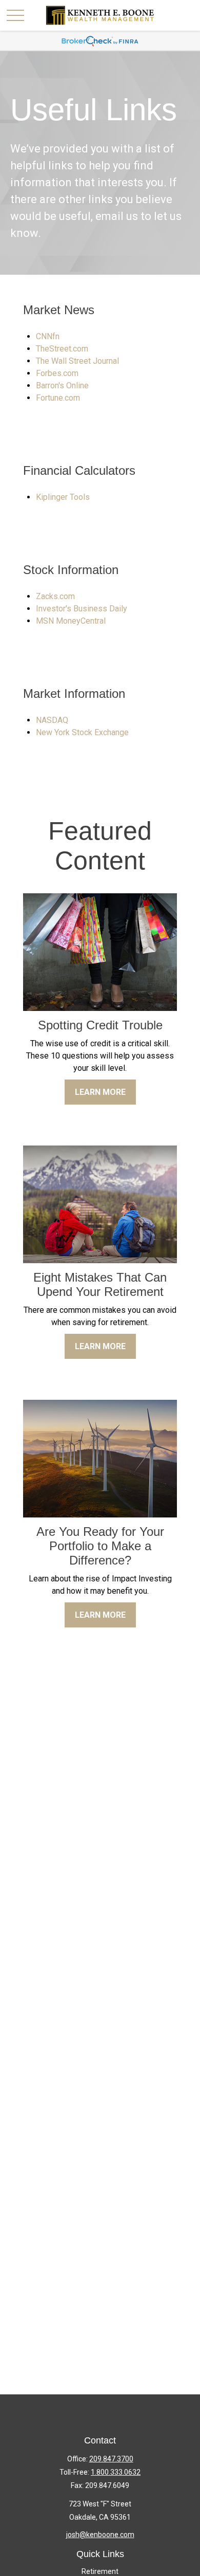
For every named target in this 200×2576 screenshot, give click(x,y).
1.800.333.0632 (116, 2472)
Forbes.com (57, 373)
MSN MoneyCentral (71, 621)
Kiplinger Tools (63, 497)
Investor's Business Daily (82, 609)
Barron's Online (62, 386)
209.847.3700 (111, 2459)
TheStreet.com (62, 349)
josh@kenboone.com (100, 2535)
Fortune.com (58, 398)
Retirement (100, 2571)
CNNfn (48, 336)
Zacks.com (55, 596)
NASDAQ (52, 720)
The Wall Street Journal (77, 361)
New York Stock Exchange (82, 732)
